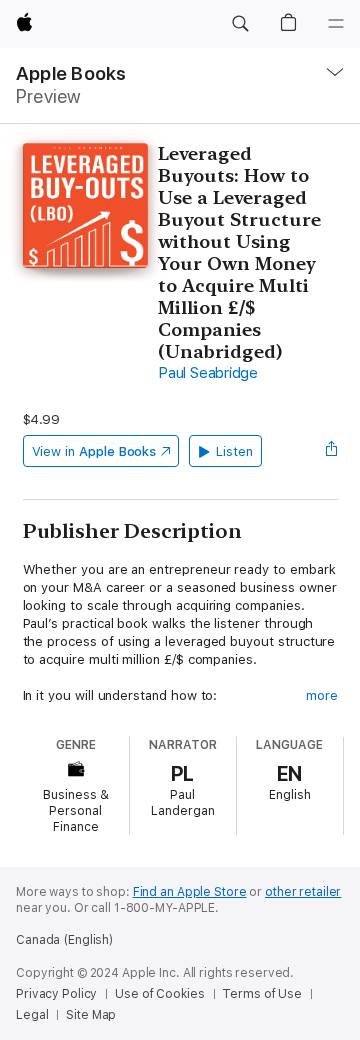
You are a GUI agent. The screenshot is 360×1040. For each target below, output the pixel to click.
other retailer (303, 892)
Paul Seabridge (208, 373)
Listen (234, 451)
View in (94, 451)
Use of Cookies (159, 994)
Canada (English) (64, 940)
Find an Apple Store (190, 892)
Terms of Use (262, 994)
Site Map (91, 1015)
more (322, 695)
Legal (32, 1015)
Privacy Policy (56, 994)
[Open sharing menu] (331, 451)
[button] (240, 24)
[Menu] (336, 24)
